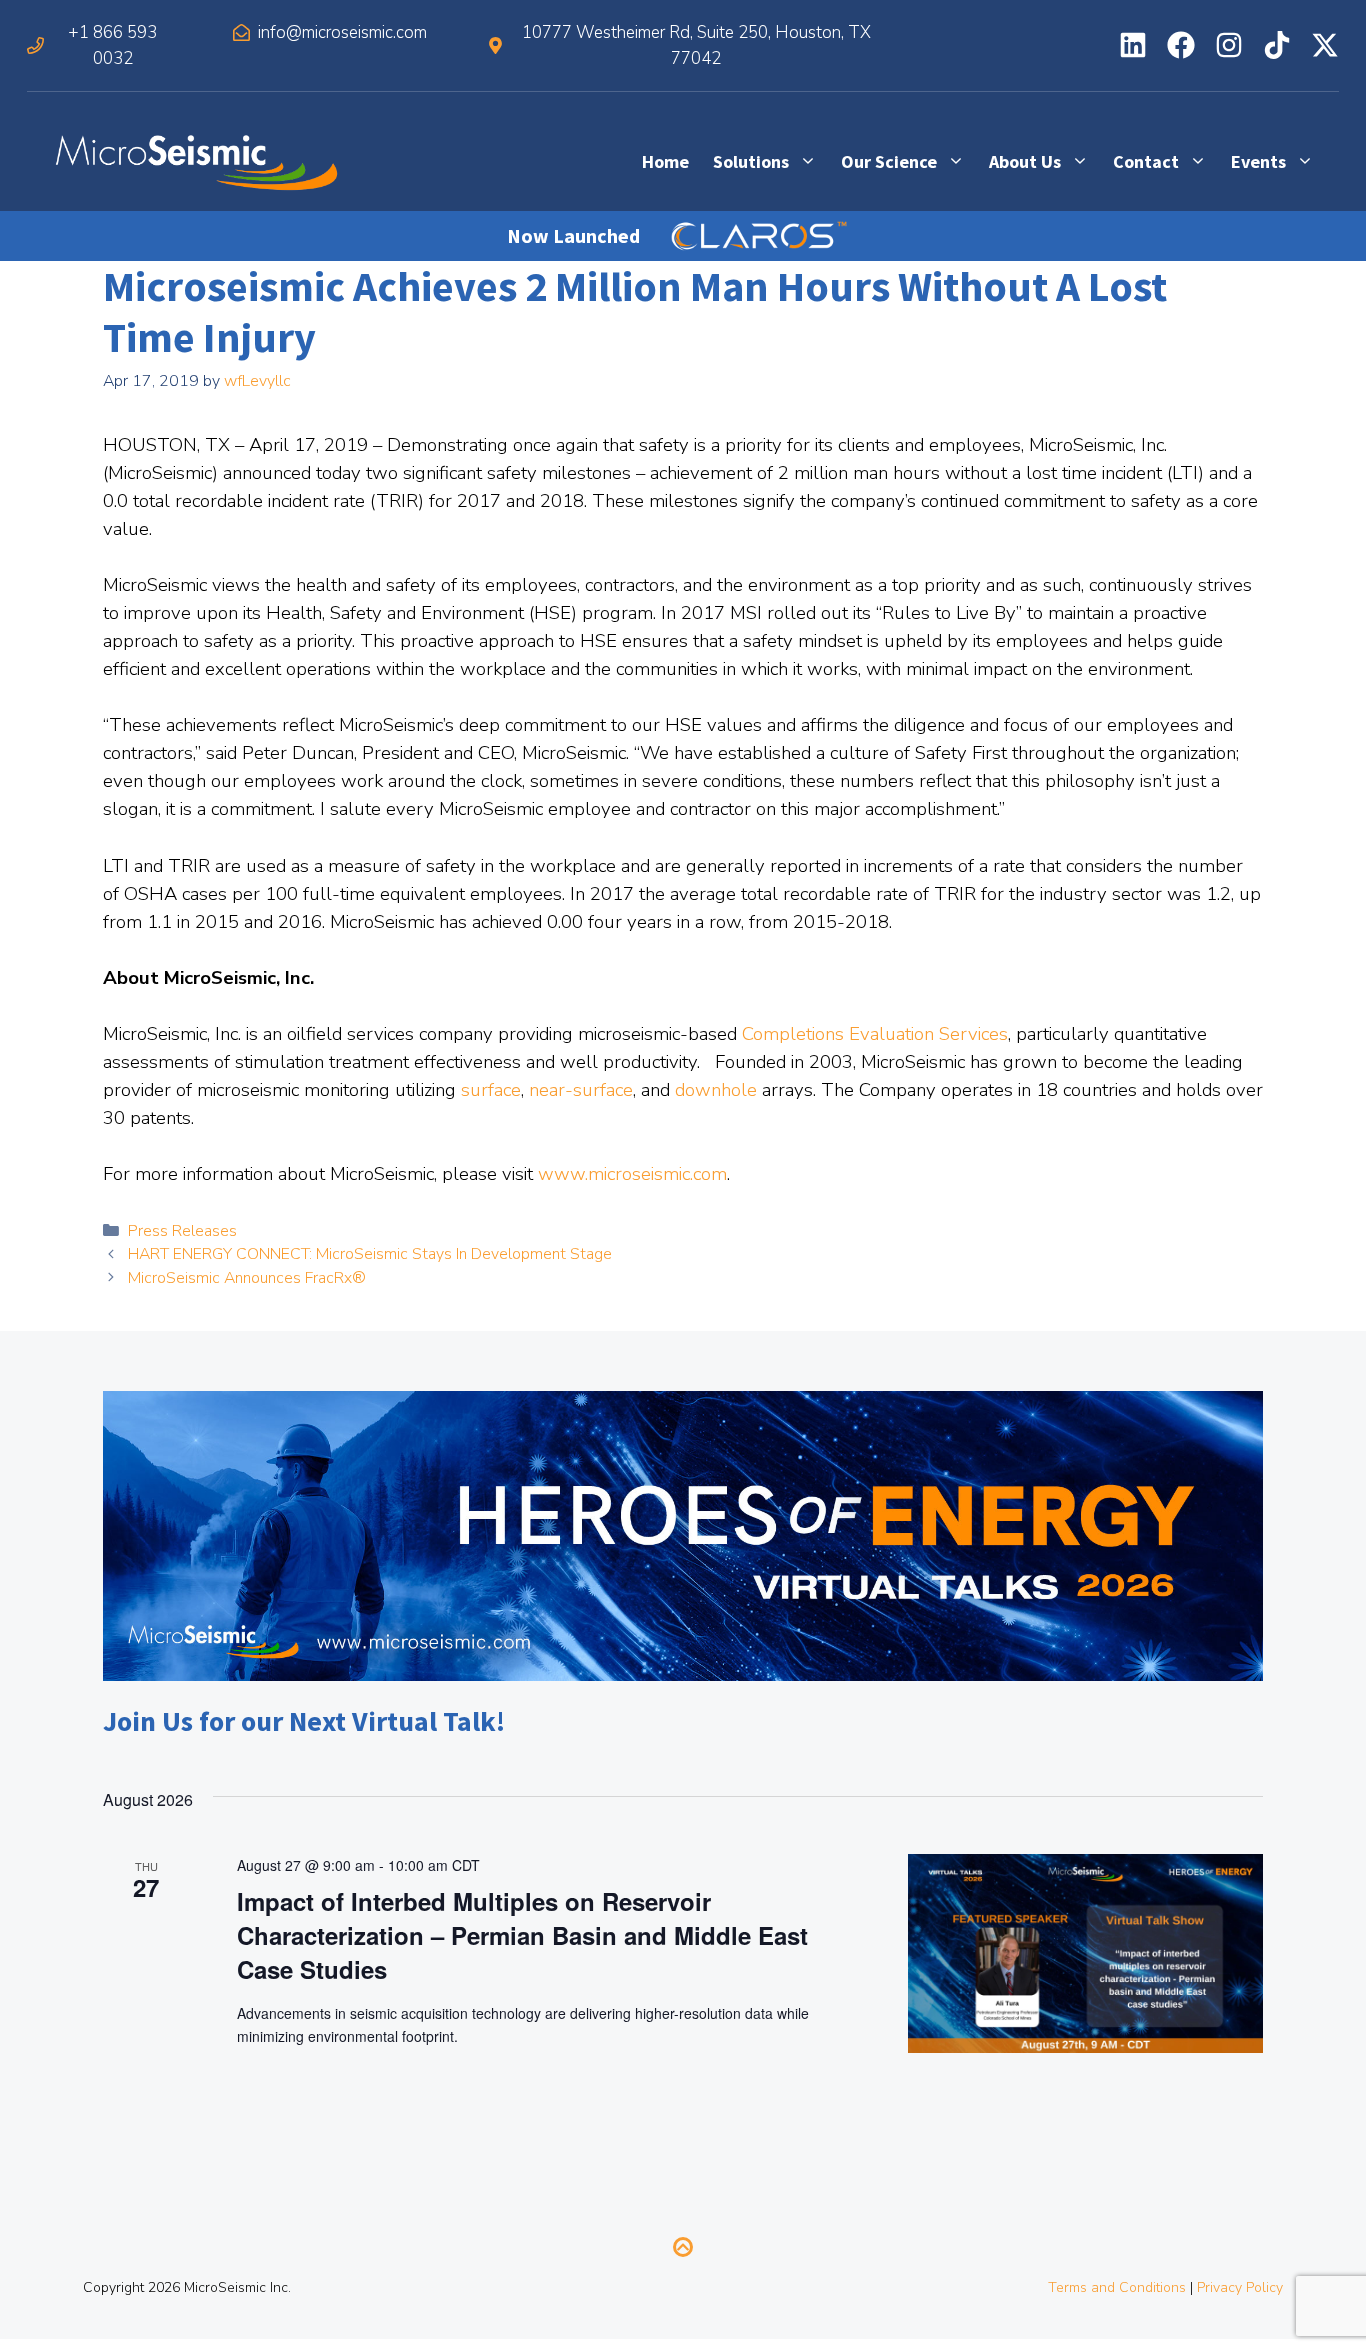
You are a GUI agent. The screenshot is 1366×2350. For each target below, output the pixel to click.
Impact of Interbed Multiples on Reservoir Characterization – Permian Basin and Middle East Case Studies (522, 1935)
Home (665, 161)
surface (491, 1090)
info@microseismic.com (342, 32)
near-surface (581, 1090)
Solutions (751, 161)
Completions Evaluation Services (875, 1034)
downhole (716, 1090)
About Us (1025, 161)
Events (1258, 161)
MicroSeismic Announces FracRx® (247, 1278)
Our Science (889, 161)
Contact (1146, 161)
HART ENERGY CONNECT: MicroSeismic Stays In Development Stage (370, 1254)
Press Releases (182, 1231)
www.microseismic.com (632, 1174)
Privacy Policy (1240, 2287)
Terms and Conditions (1117, 2287)
